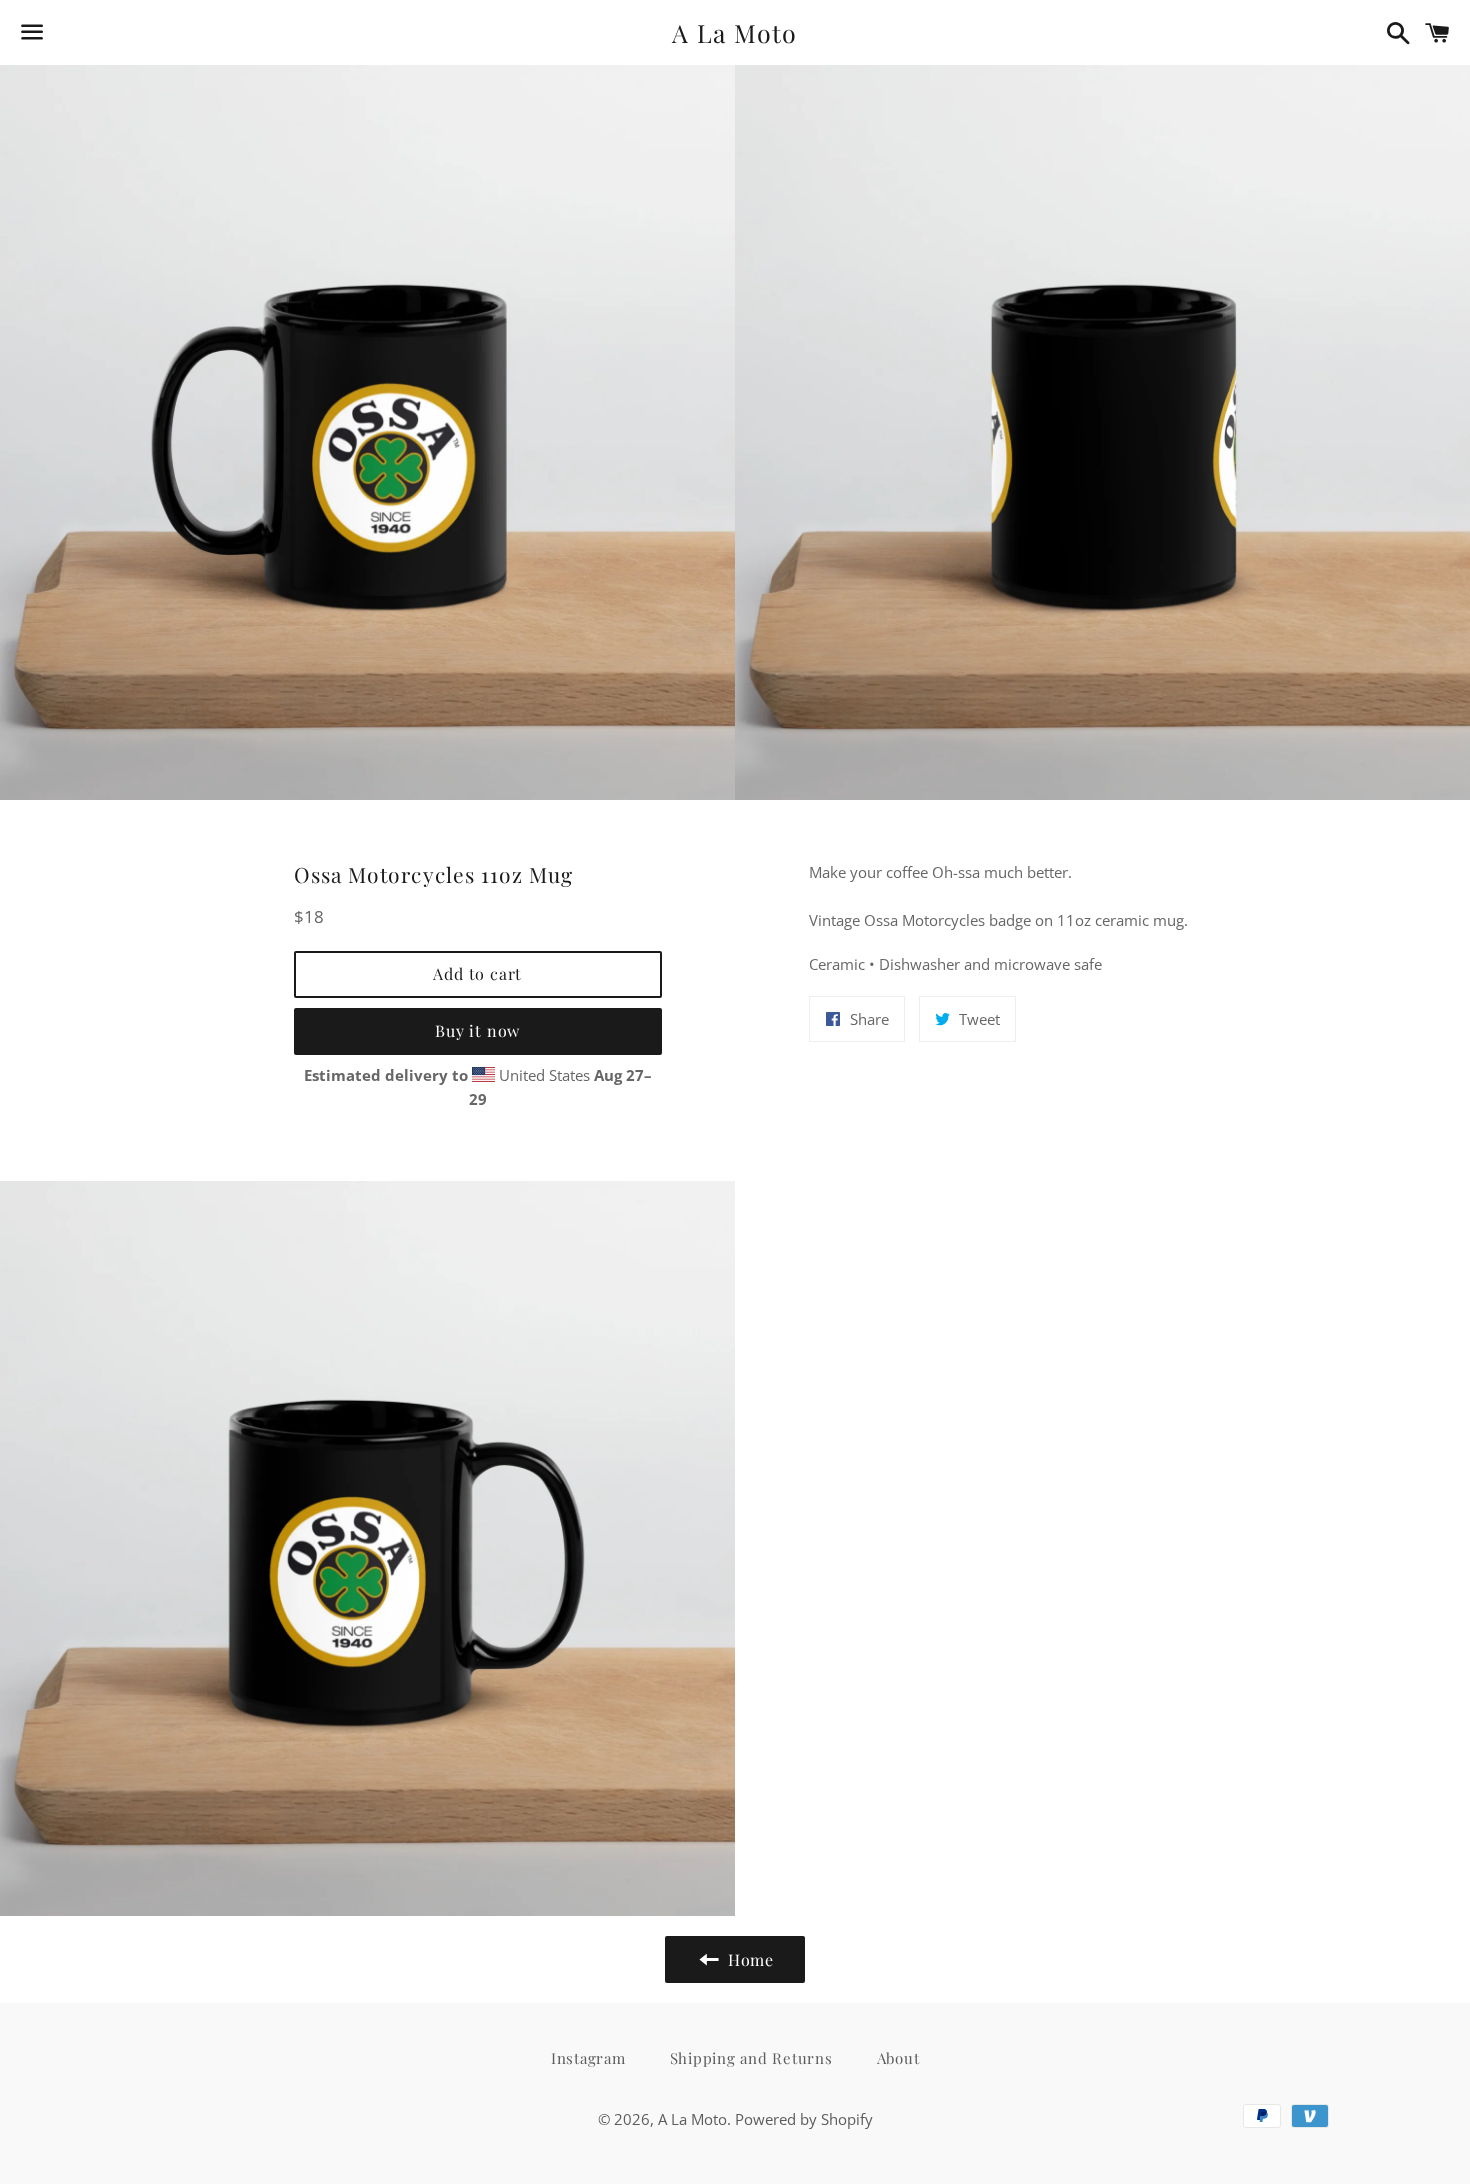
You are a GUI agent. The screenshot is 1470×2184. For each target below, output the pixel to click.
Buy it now (477, 1030)
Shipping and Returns (751, 2058)
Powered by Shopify (804, 2119)
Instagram (588, 2058)
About (898, 2058)
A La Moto (734, 32)
